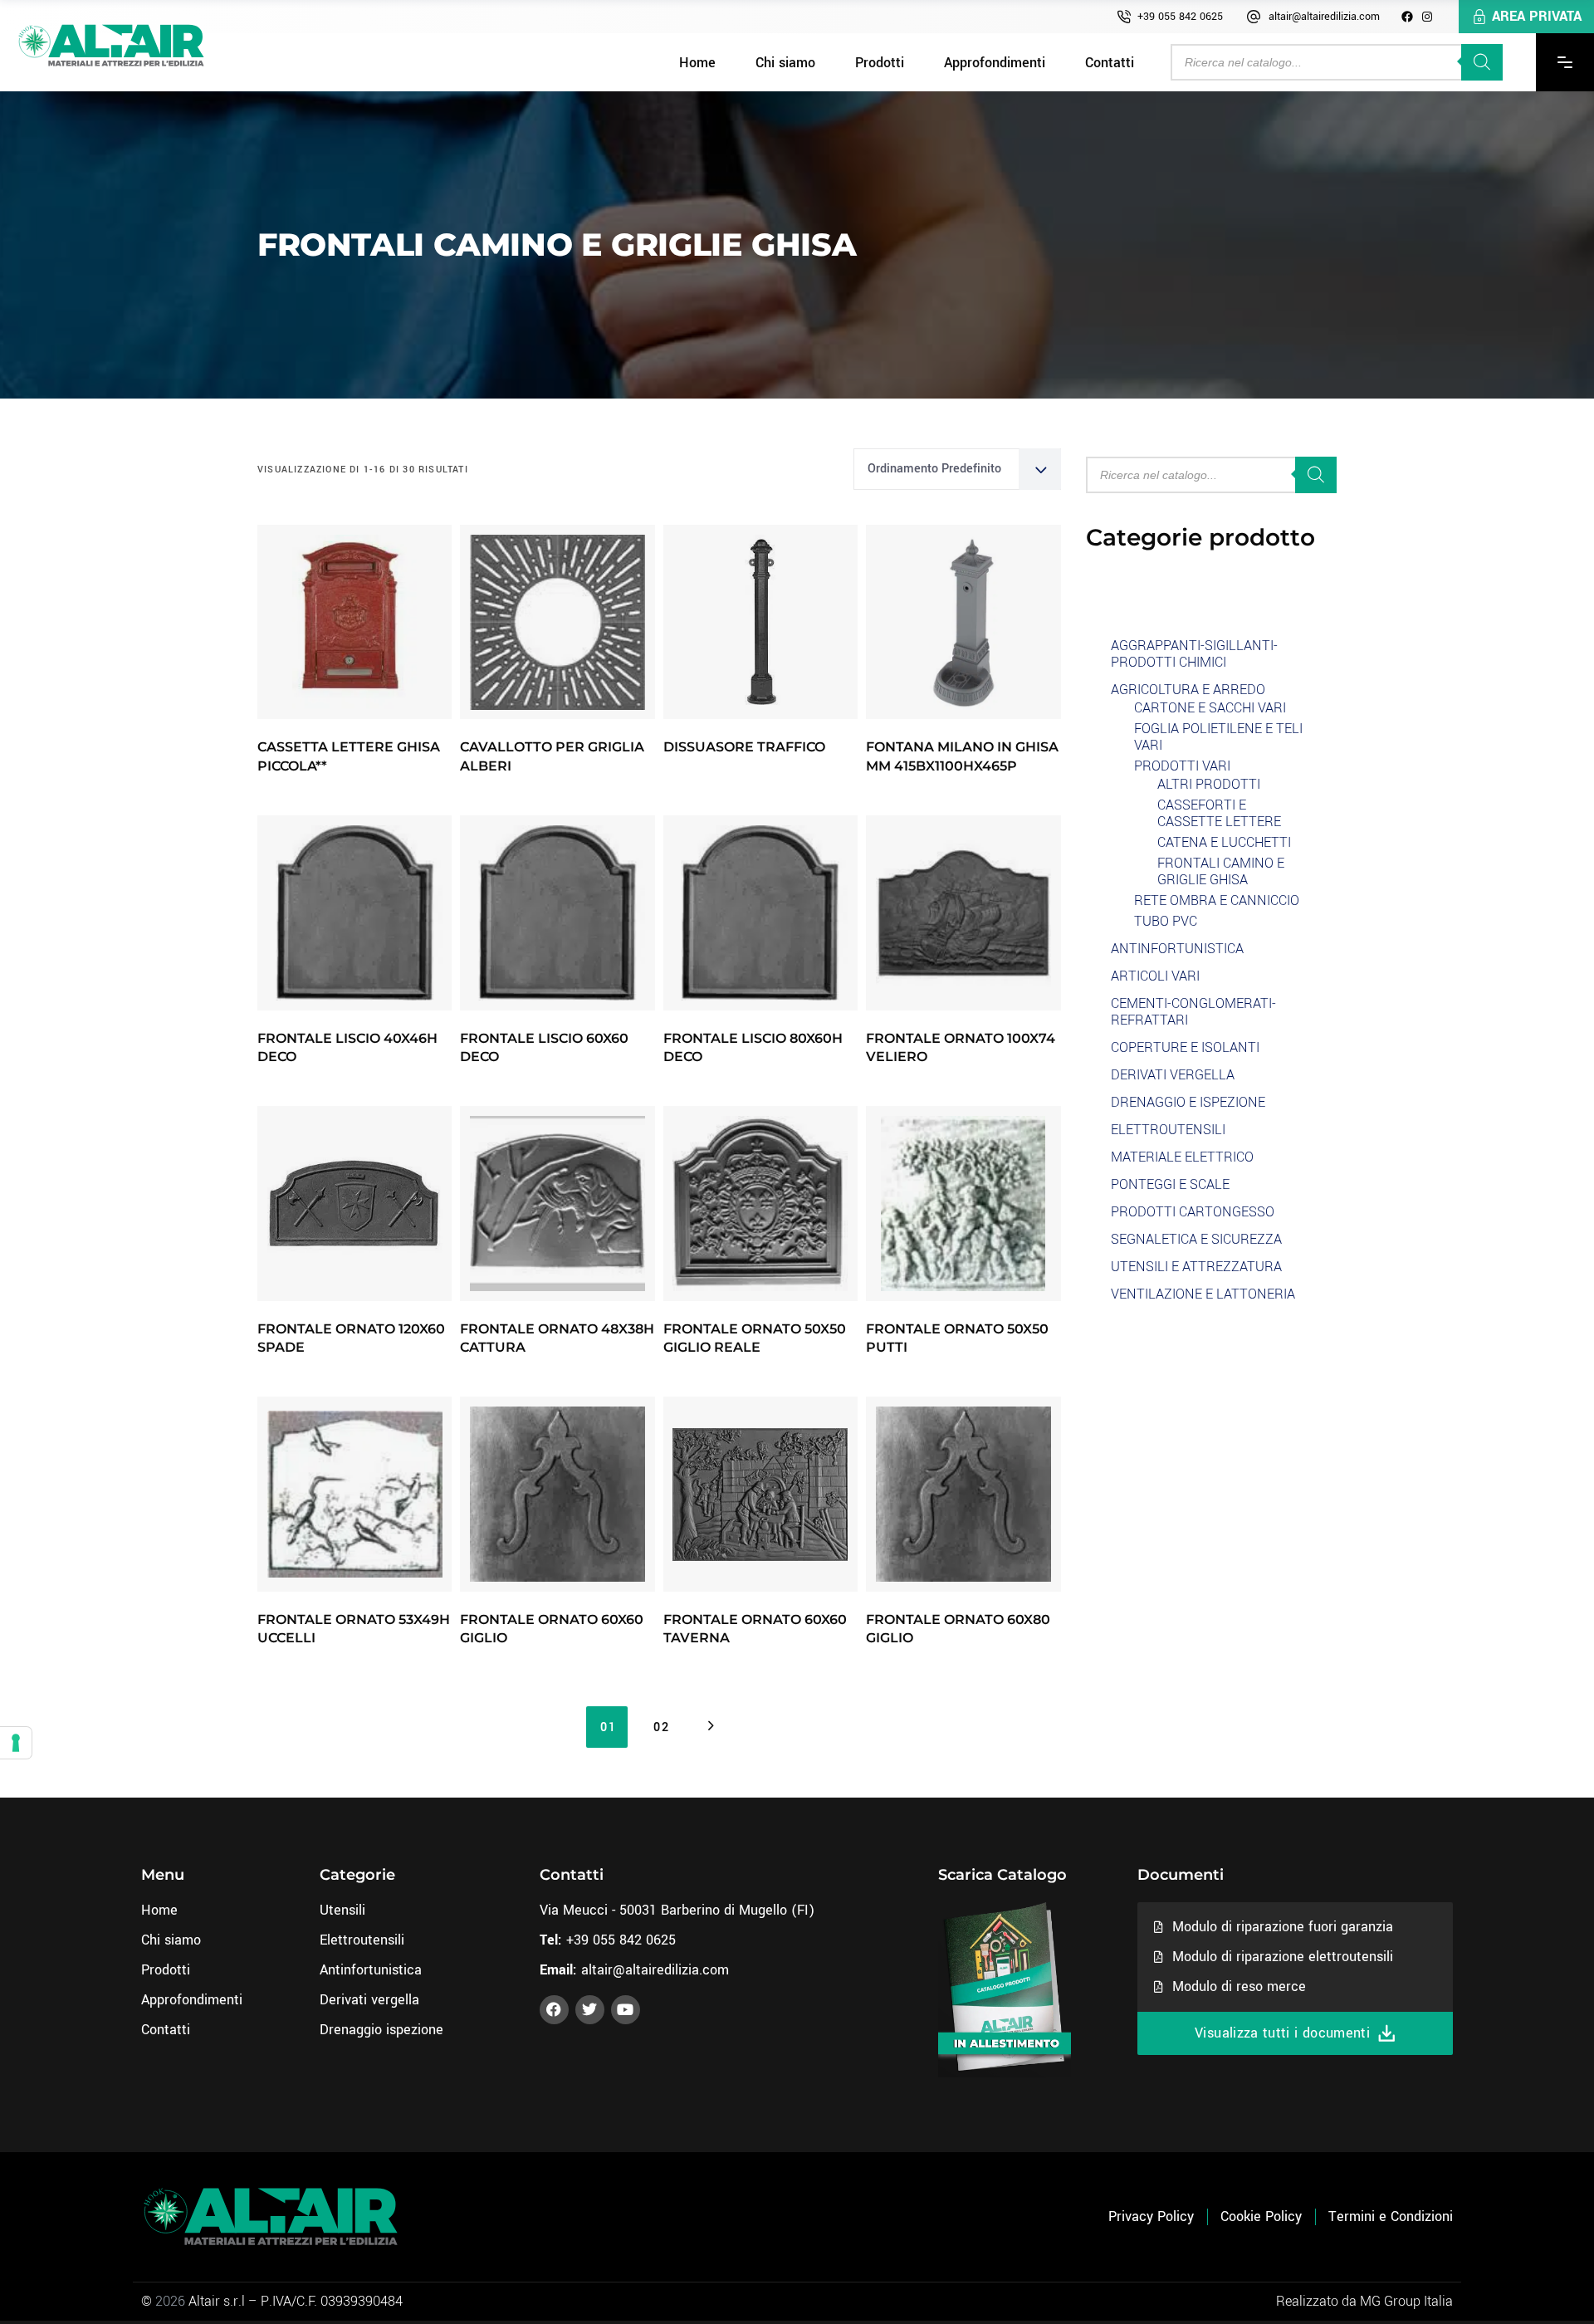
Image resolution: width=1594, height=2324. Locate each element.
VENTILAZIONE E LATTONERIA (1203, 1294)
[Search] (1482, 62)
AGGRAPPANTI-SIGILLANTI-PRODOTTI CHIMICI (1194, 654)
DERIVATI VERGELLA (1173, 1075)
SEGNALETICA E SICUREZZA (1196, 1239)
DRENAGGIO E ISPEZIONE (1188, 1102)
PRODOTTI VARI (1182, 766)
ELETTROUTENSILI (1168, 1130)
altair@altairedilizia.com (1324, 17)
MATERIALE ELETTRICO (1182, 1157)
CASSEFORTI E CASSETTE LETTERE (1219, 813)
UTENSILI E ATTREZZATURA (1196, 1267)
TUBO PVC (1166, 921)
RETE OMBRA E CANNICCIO (1217, 900)
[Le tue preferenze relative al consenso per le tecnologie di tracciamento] (16, 1743)
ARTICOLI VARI (1155, 976)
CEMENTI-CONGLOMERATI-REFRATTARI (1193, 1012)
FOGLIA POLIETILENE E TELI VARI (1218, 737)
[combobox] (957, 469)
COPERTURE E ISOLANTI (1185, 1047)
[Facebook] (1407, 17)
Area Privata (1537, 16)
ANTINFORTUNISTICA (1177, 949)
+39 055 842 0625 (1180, 17)
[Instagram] (1427, 17)
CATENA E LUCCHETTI (1224, 842)
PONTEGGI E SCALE (1170, 1184)
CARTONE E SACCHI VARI (1210, 708)
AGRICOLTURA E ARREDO (1188, 690)
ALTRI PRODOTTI (1209, 784)
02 (661, 1727)
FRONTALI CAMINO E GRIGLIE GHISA (1221, 871)
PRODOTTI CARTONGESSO (1193, 1212)
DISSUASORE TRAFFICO (744, 747)
